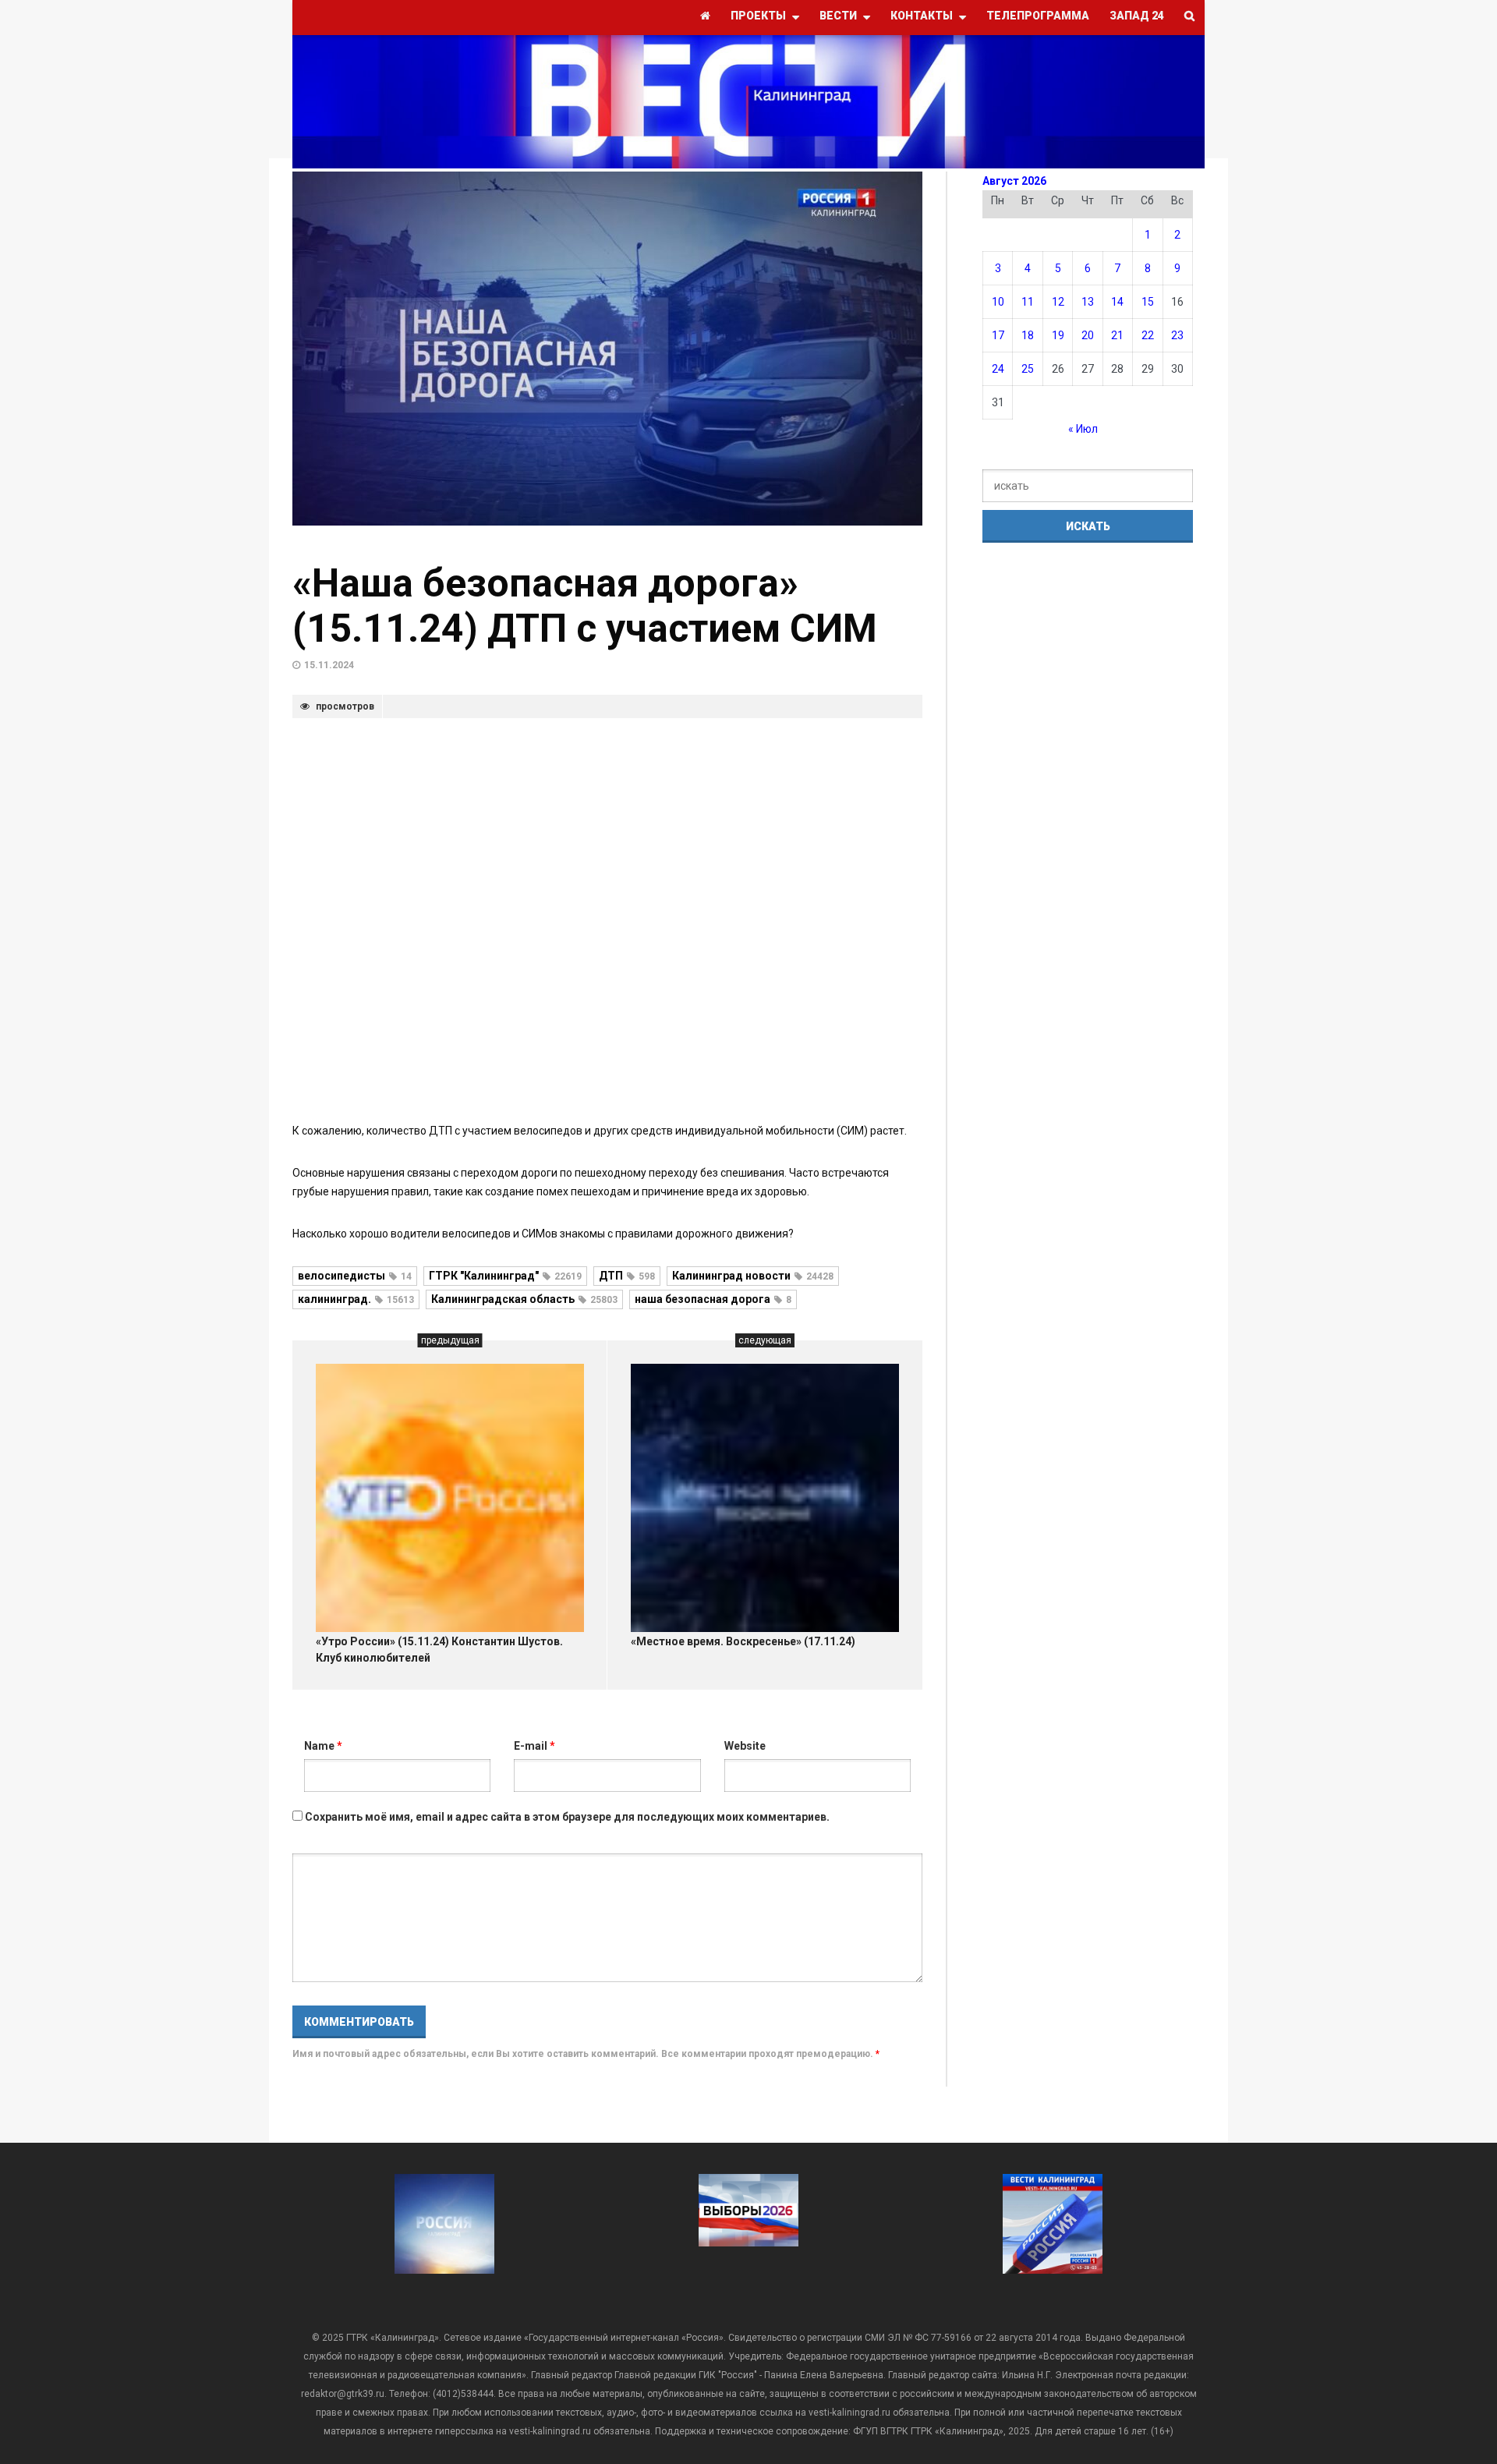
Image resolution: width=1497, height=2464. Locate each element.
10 (998, 302)
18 (1028, 335)
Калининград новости (753, 1276)
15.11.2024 (329, 665)
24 (998, 369)
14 (1117, 302)
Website (745, 1746)
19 (1058, 335)
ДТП (627, 1276)
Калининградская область (524, 1299)
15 (1148, 302)
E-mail (534, 1746)
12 (1058, 302)
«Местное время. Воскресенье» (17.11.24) (743, 1641)
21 (1117, 335)
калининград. (356, 1299)
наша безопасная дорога (713, 1299)
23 (1177, 335)
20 (1088, 335)
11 (1028, 302)
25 (1028, 369)
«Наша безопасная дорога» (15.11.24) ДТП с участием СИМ (585, 606)
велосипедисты (355, 1276)
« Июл (1083, 429)
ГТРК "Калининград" (505, 1276)
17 (998, 335)
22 (1148, 335)
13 (1088, 302)
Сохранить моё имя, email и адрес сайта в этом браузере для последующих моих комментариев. (567, 1817)
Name (323, 1746)
